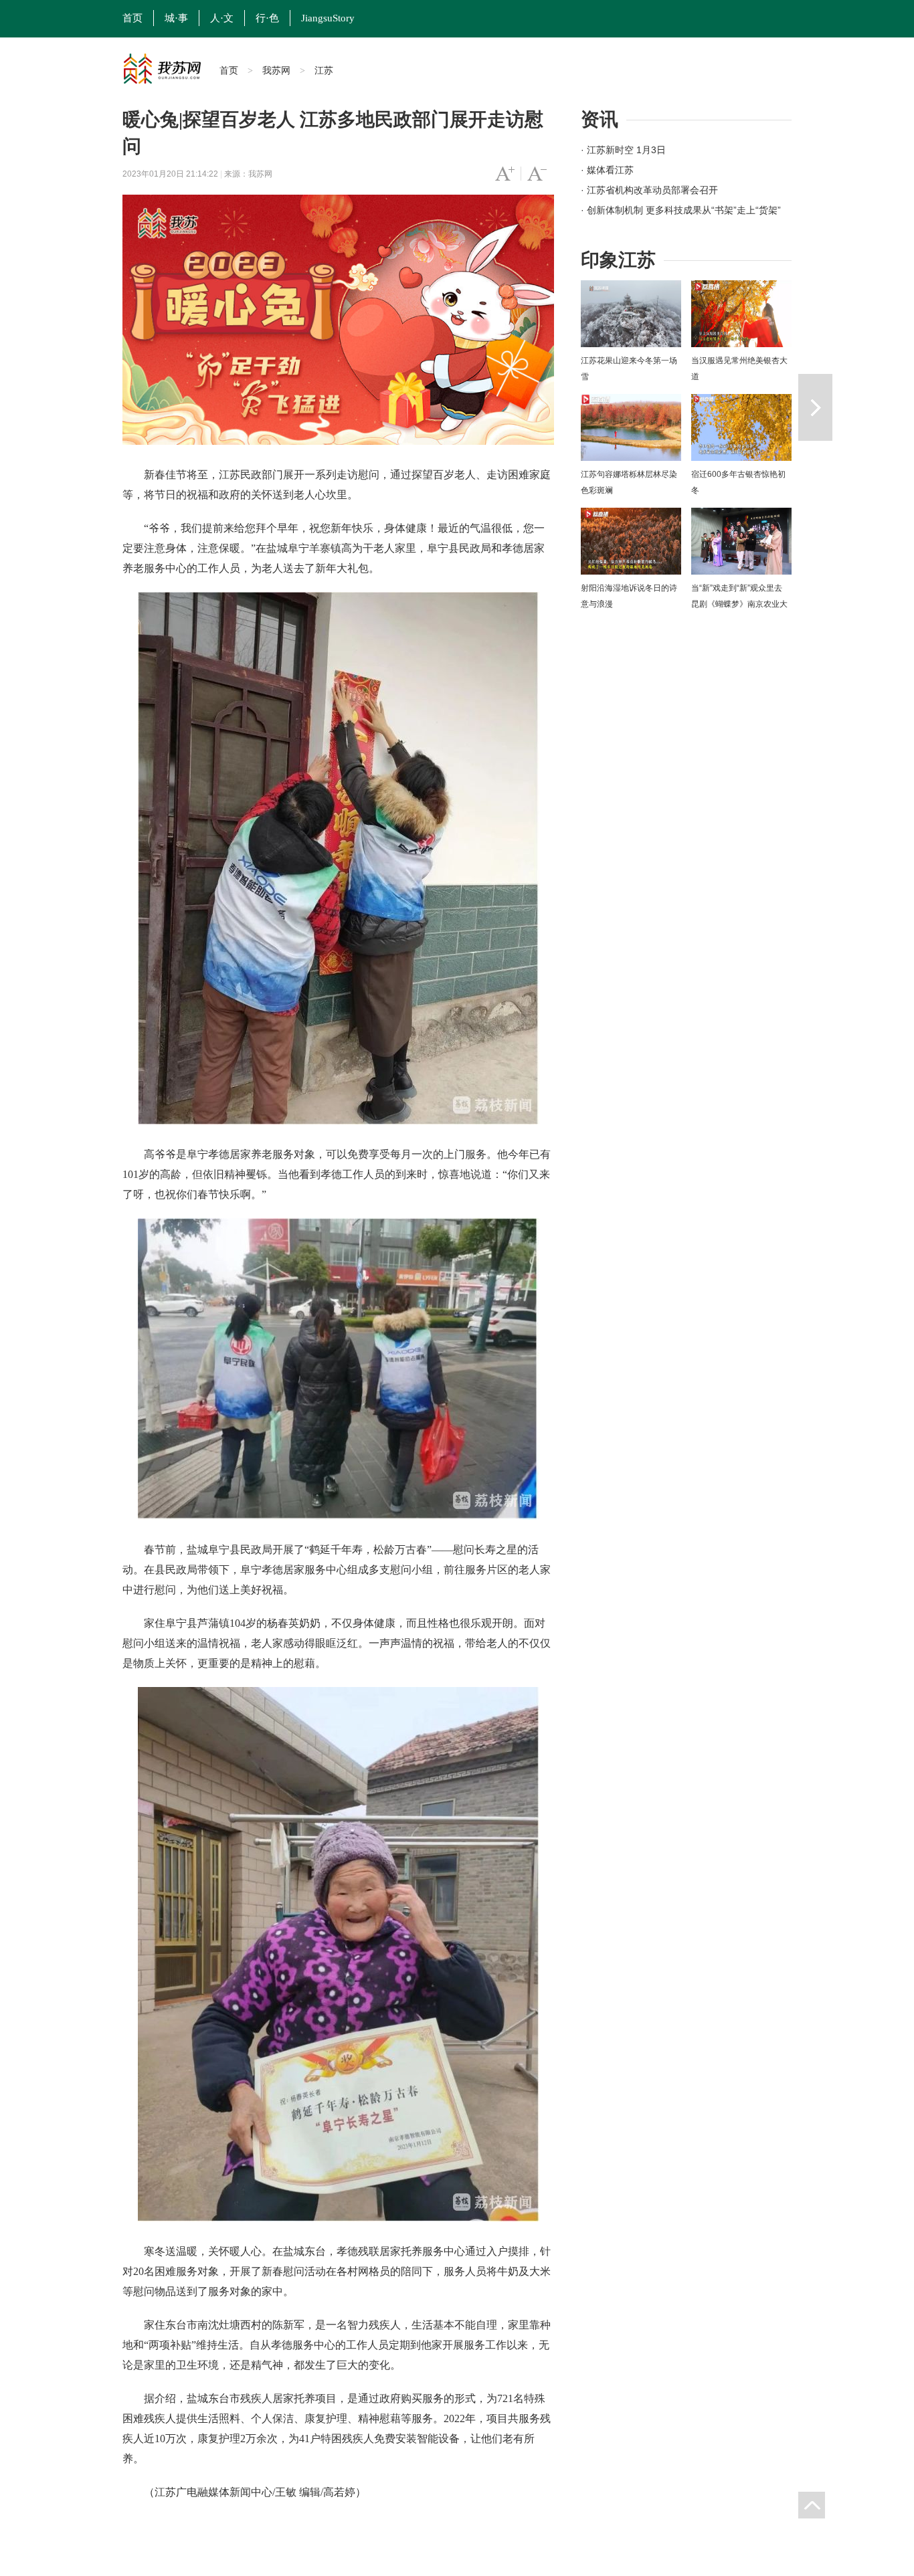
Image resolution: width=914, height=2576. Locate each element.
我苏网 (276, 70)
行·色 (267, 18)
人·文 (222, 18)
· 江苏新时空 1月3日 (623, 150)
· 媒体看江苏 (607, 170)
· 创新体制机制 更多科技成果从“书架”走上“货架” (681, 210)
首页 (132, 18)
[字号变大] (505, 174)
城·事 (176, 18)
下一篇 (815, 407)
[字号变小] (537, 174)
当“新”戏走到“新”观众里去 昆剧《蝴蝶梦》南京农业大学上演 (739, 604)
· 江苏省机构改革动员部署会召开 (649, 190)
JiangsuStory (328, 18)
